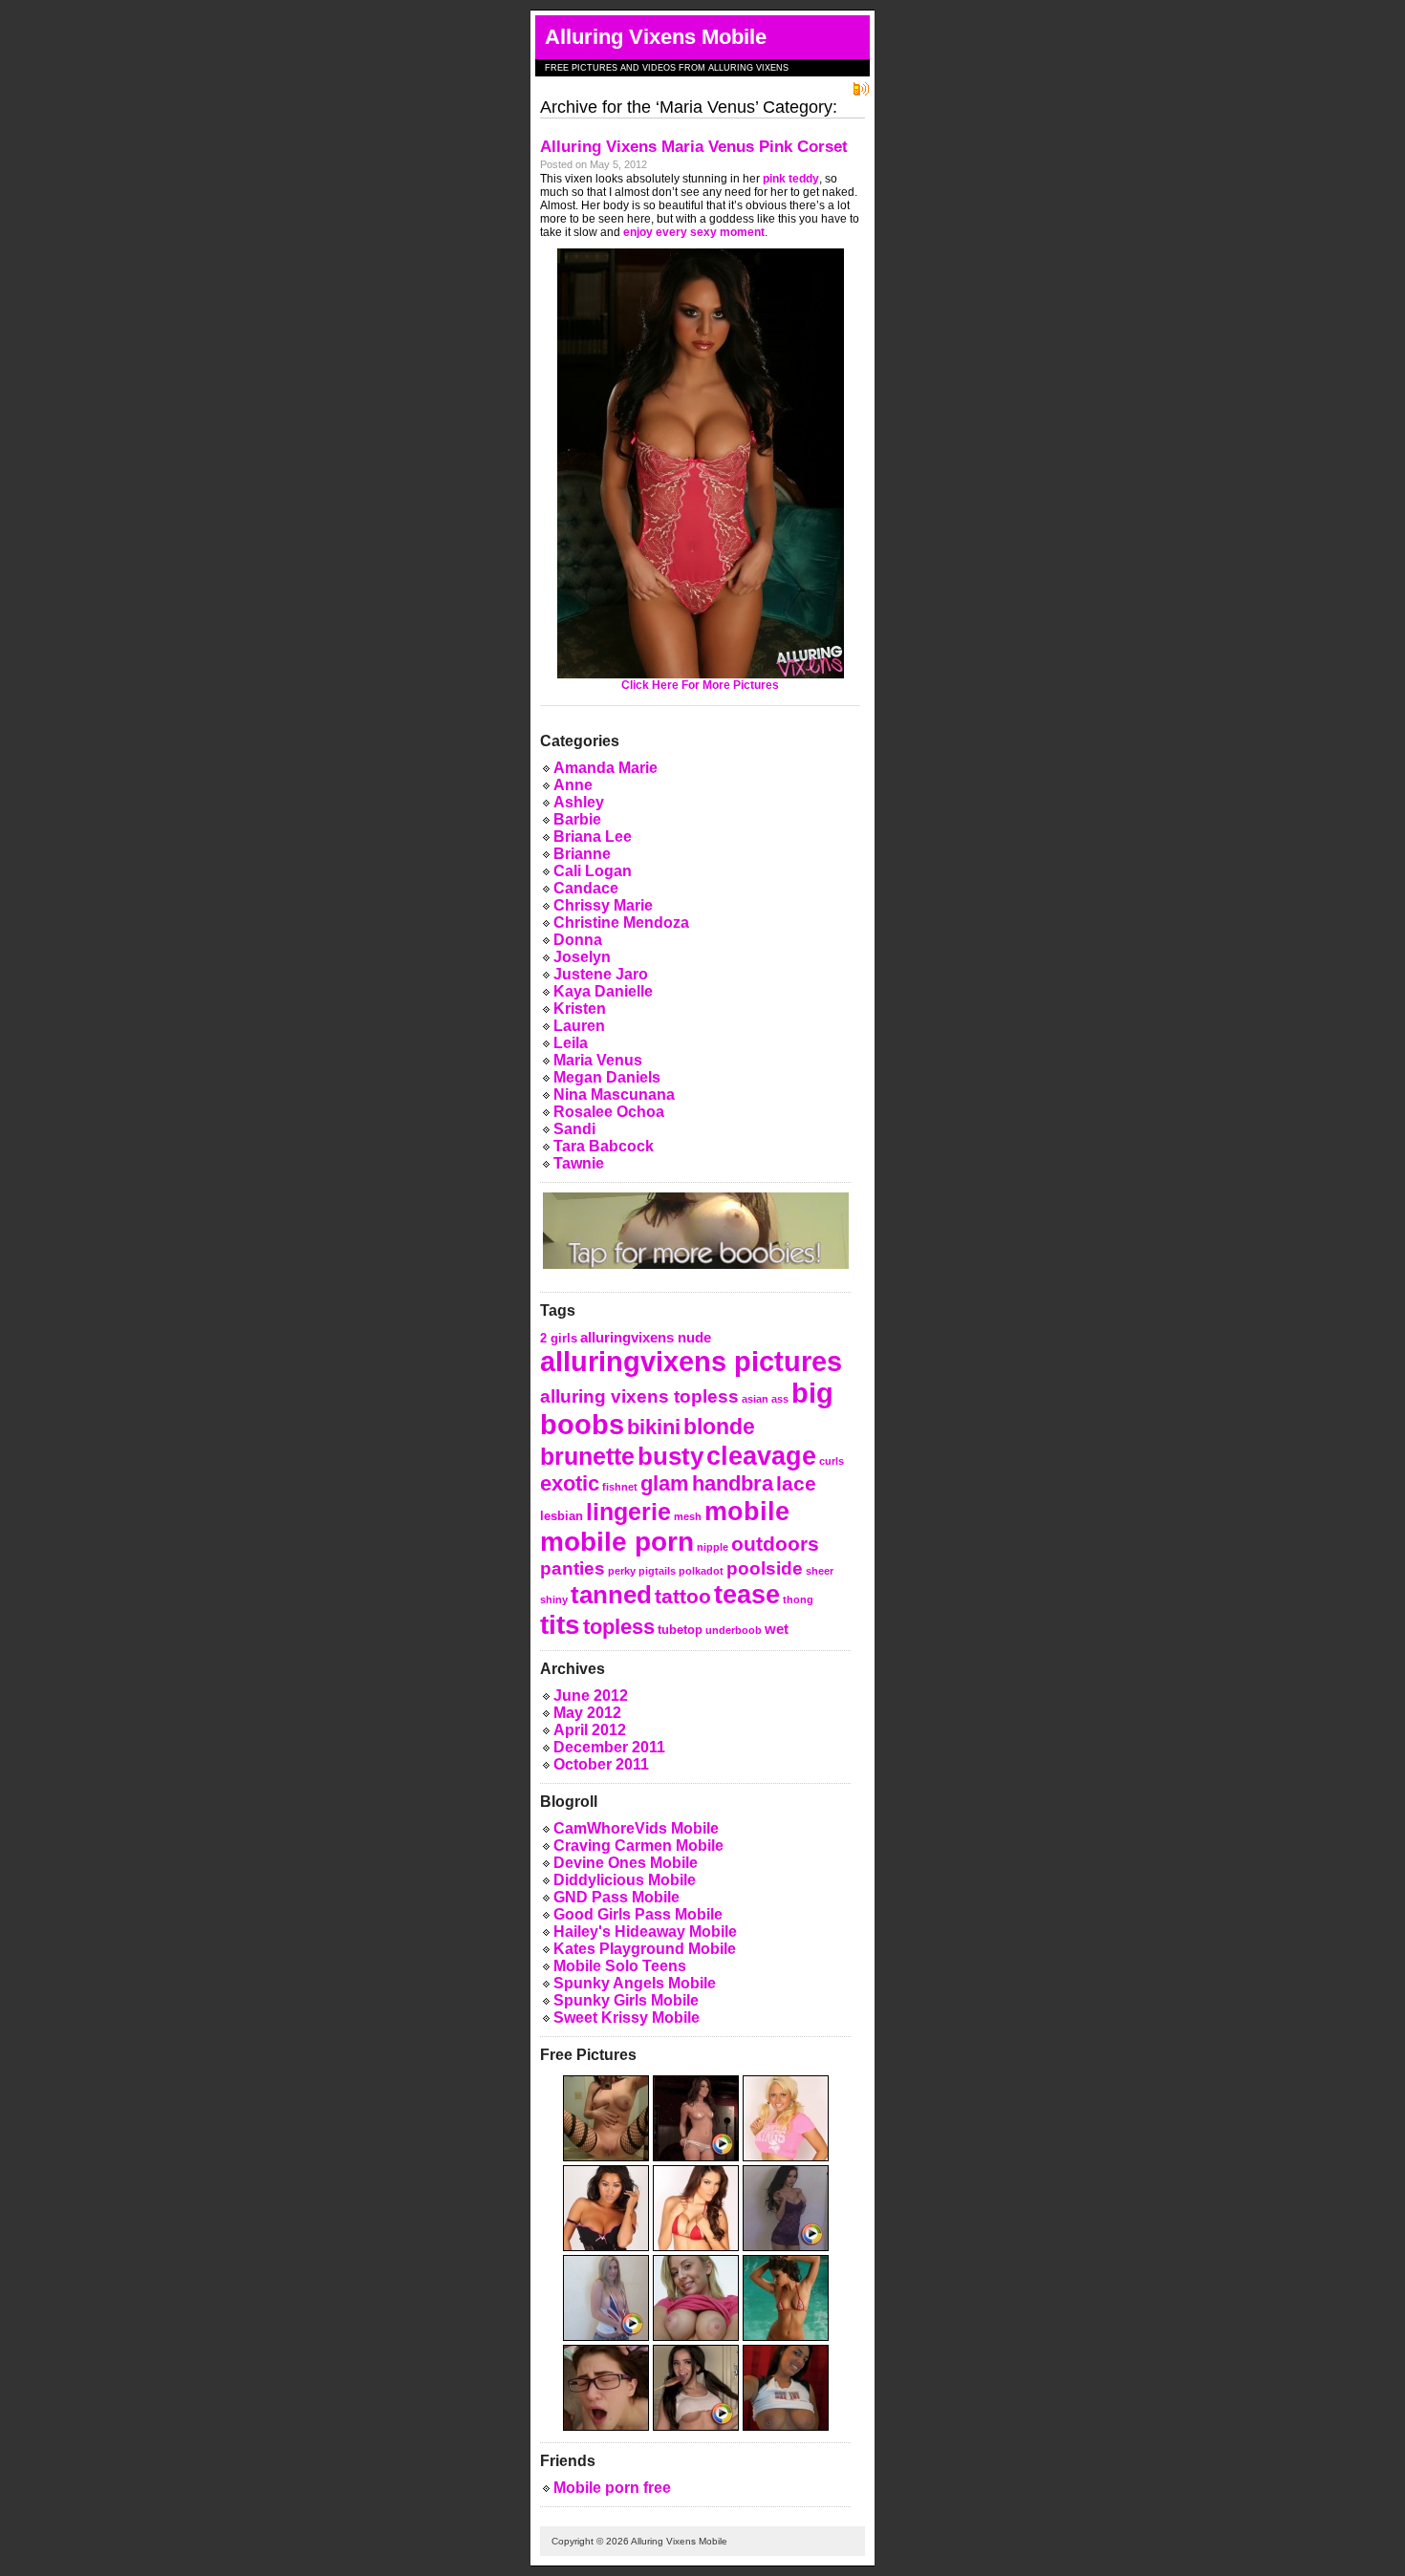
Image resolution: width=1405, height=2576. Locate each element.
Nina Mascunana (614, 1095)
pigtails (657, 1571)
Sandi (574, 1129)
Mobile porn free (612, 2488)
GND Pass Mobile (616, 1897)
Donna (578, 940)
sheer (820, 1571)
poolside (765, 1568)
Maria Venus (598, 1060)
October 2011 (601, 1764)
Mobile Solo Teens (620, 1966)
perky (622, 1571)
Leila (571, 1043)
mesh (688, 1516)
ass (780, 1399)
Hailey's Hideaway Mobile (645, 1932)
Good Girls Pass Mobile (638, 1914)
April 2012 (590, 1730)
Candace (586, 888)
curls (832, 1461)
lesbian (562, 1516)
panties (573, 1568)
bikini (654, 1427)
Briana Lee (593, 837)
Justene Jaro (601, 974)
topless (619, 1627)
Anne (573, 785)
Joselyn (582, 957)
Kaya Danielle (603, 991)
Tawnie (579, 1163)
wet (777, 1629)
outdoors (775, 1544)
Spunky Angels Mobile (635, 1983)
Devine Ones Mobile (626, 1863)
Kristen (580, 1009)
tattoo (683, 1596)
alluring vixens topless (639, 1396)
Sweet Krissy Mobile (627, 2018)
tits (560, 1625)
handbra (733, 1483)
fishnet (620, 1487)
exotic (570, 1483)
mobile (747, 1511)
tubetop (680, 1630)
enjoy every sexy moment (694, 232)
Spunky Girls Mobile (626, 2000)
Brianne (582, 854)
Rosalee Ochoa (609, 1112)
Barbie (577, 819)
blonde (719, 1427)
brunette (587, 1457)
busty (670, 1456)
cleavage (761, 1456)
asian (755, 1399)
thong (798, 1599)
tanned (611, 1595)
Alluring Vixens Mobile (656, 37)
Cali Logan (593, 871)
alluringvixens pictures (691, 1361)
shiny (554, 1599)
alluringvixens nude (646, 1337)
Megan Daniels (607, 1077)
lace (796, 1483)
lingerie (628, 1512)
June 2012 (591, 1696)
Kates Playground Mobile (645, 1949)
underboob (734, 1630)
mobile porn (617, 1542)
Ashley (579, 802)
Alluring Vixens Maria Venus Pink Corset (694, 147)
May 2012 (587, 1713)
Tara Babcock (604, 1146)
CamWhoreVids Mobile (636, 1828)
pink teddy (791, 179)
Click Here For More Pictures (700, 685)
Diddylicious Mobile (625, 1880)
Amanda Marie (605, 768)
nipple (713, 1547)
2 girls (559, 1338)
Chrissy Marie (603, 905)
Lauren (579, 1026)
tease (747, 1594)
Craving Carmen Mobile (638, 1846)
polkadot (701, 1571)
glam (665, 1483)
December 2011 (609, 1747)
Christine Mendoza (621, 923)
